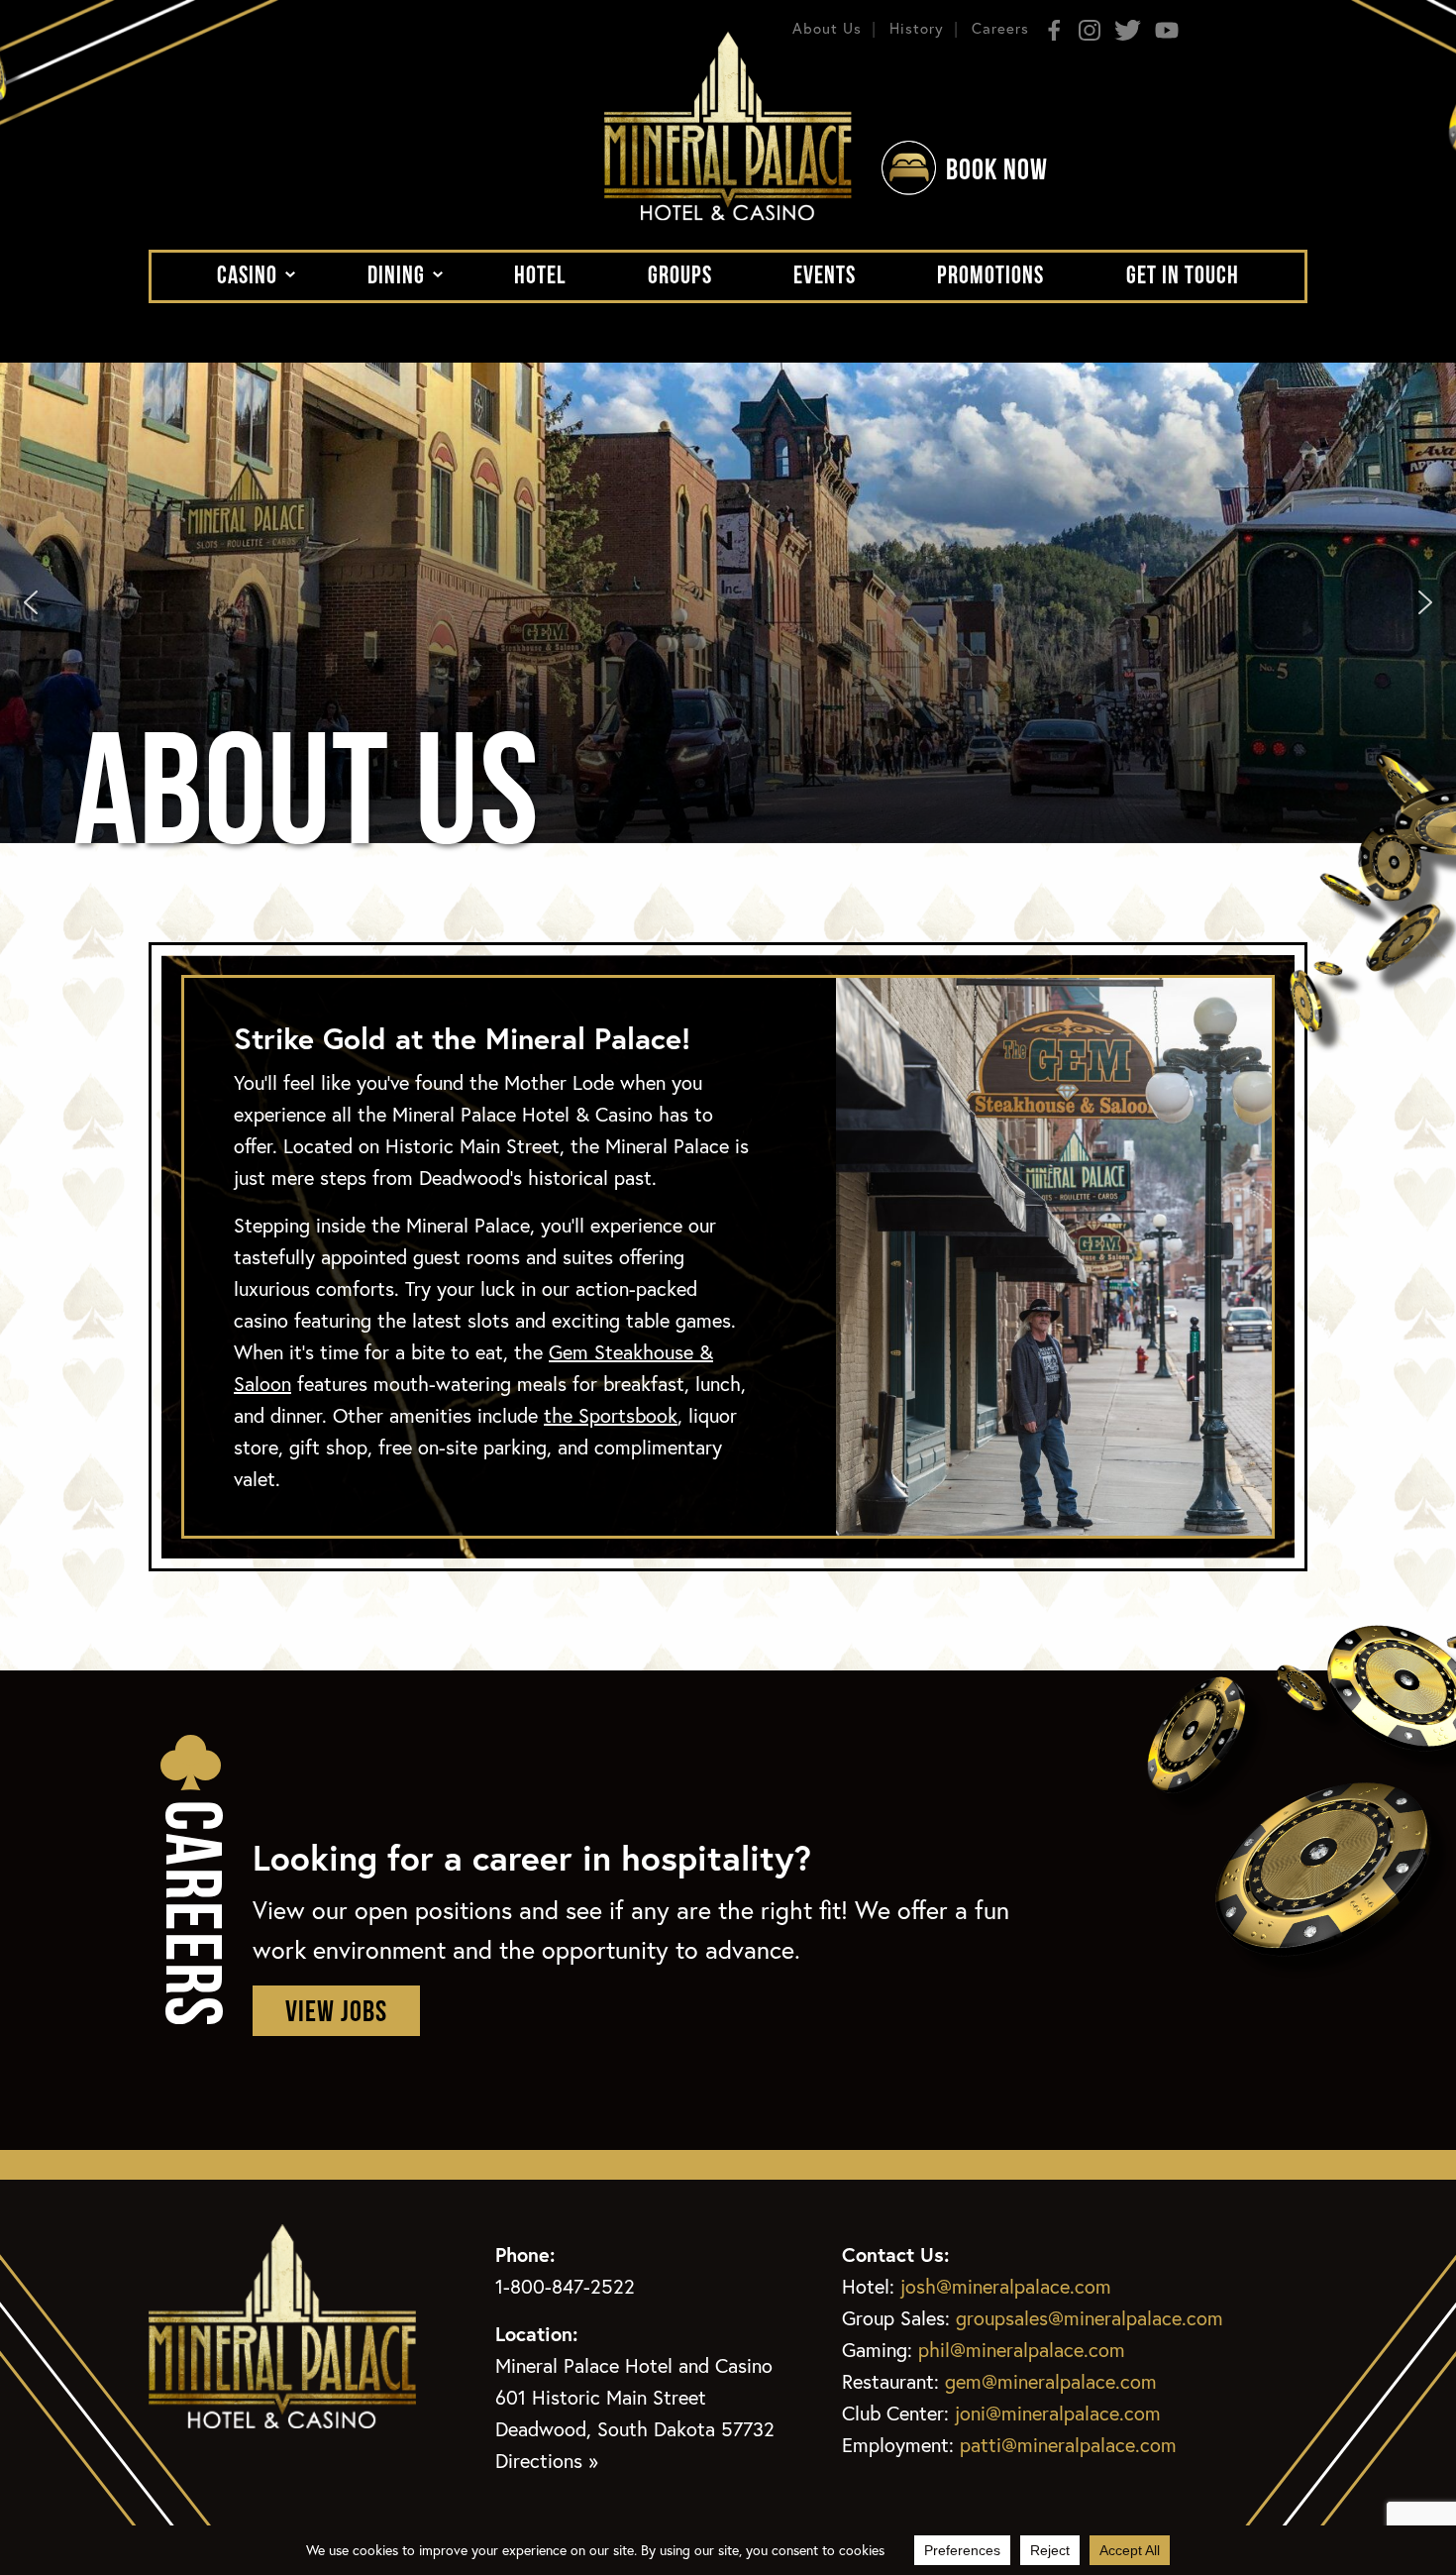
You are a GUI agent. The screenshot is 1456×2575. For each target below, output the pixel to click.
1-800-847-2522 (565, 2286)
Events (825, 277)
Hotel (540, 277)
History (917, 28)
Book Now (997, 172)
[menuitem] (251, 276)
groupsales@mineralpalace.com (1090, 2318)
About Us (827, 28)
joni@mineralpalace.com (1058, 2413)
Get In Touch (1183, 277)
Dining (396, 277)
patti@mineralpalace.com (1068, 2445)
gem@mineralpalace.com (1051, 2381)
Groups (680, 277)
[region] (728, 603)
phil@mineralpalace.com (1022, 2350)
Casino (247, 277)
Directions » (547, 2461)
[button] (31, 602)
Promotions (990, 277)
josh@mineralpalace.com (1006, 2286)
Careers (1000, 28)
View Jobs (336, 2014)
